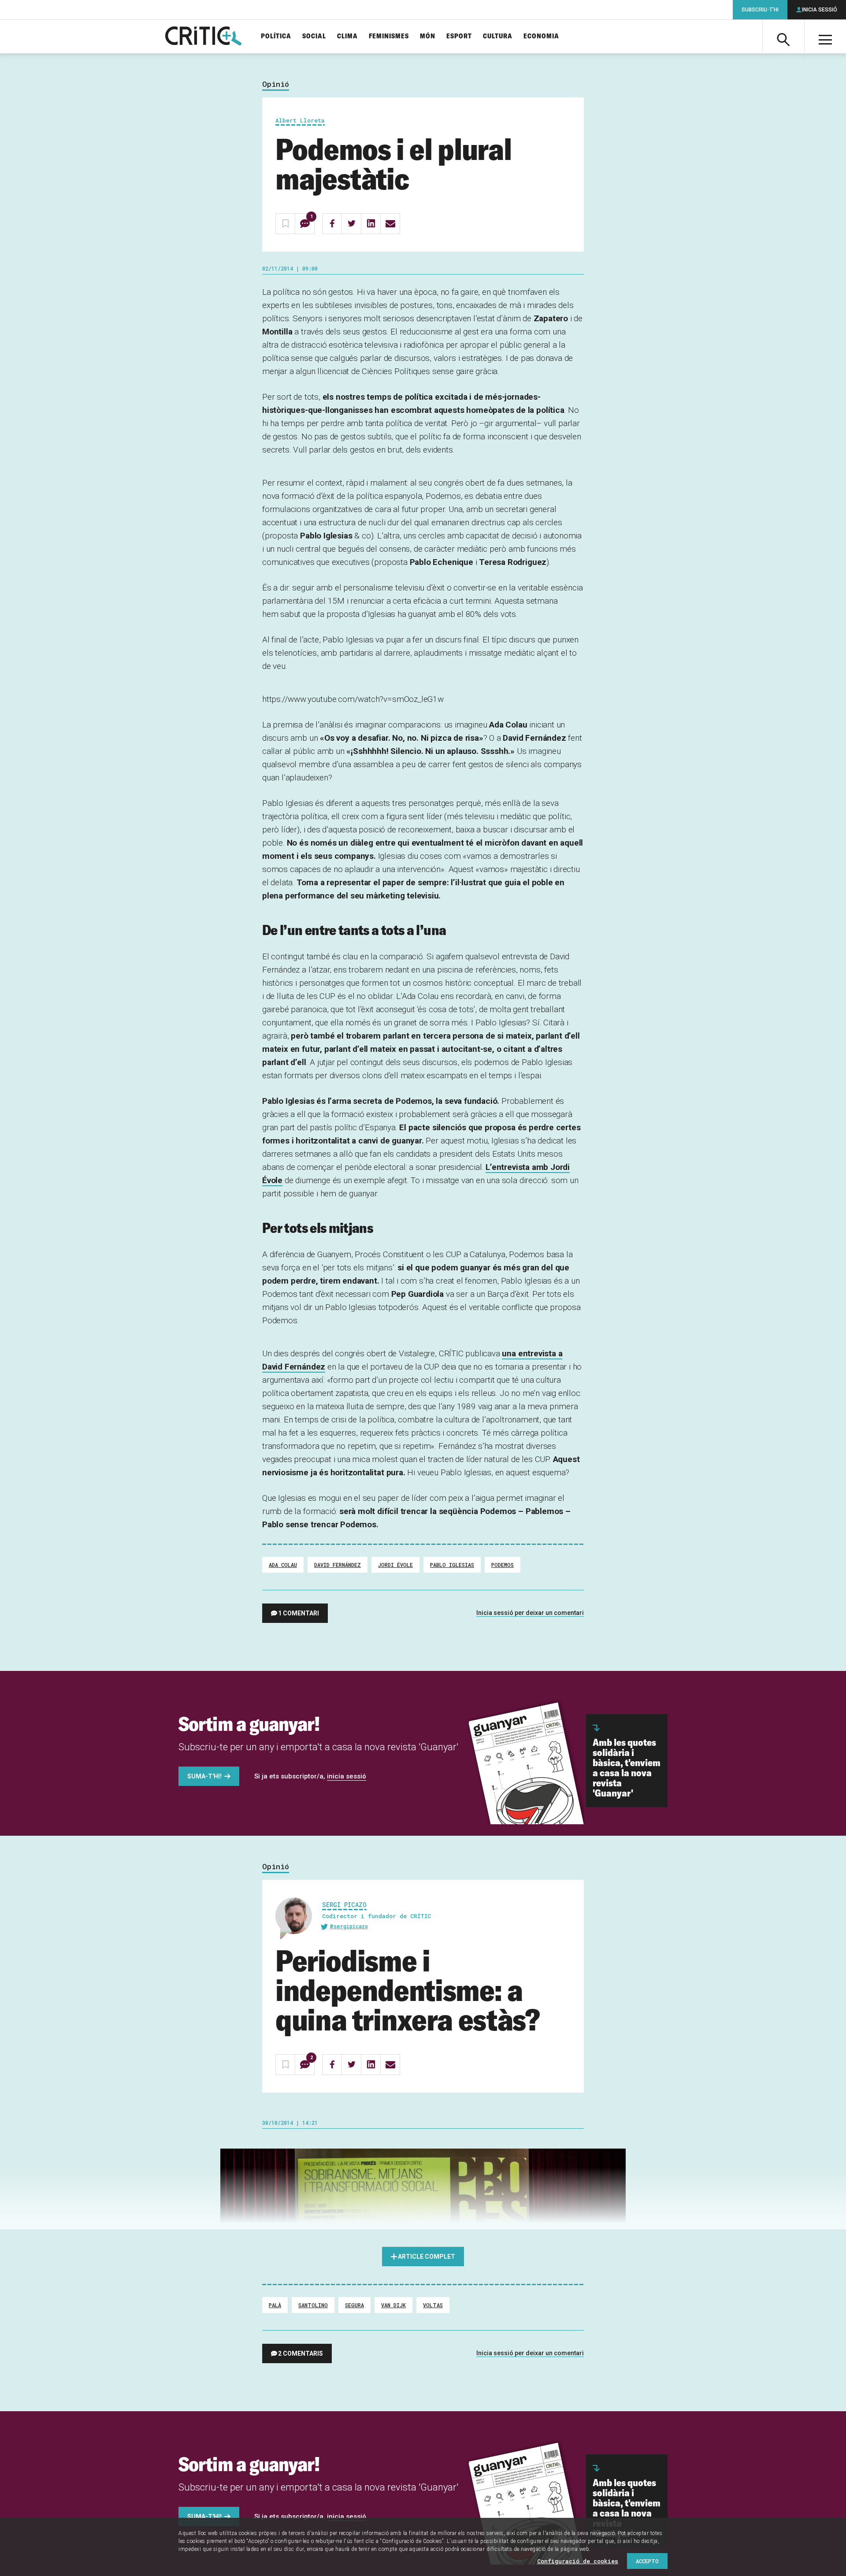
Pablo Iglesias (452, 1565)
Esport (459, 36)
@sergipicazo (349, 1926)
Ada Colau (283, 1565)
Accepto (647, 2561)
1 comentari (299, 1613)
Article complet (427, 2257)
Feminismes (389, 36)
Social (314, 36)
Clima (347, 36)
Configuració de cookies (578, 2561)
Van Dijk (393, 2305)
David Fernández (338, 1565)
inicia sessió (347, 1776)
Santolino (313, 2305)
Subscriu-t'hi (760, 10)
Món (428, 36)
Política (276, 36)
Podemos (503, 1565)
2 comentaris (301, 2353)
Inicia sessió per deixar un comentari (530, 1613)
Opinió (276, 84)
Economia (541, 36)
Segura (354, 2305)
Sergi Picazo (344, 1905)
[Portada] (203, 37)
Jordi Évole (395, 1565)
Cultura (498, 36)
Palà (275, 2305)
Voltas (433, 2305)
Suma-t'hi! (204, 1776)
